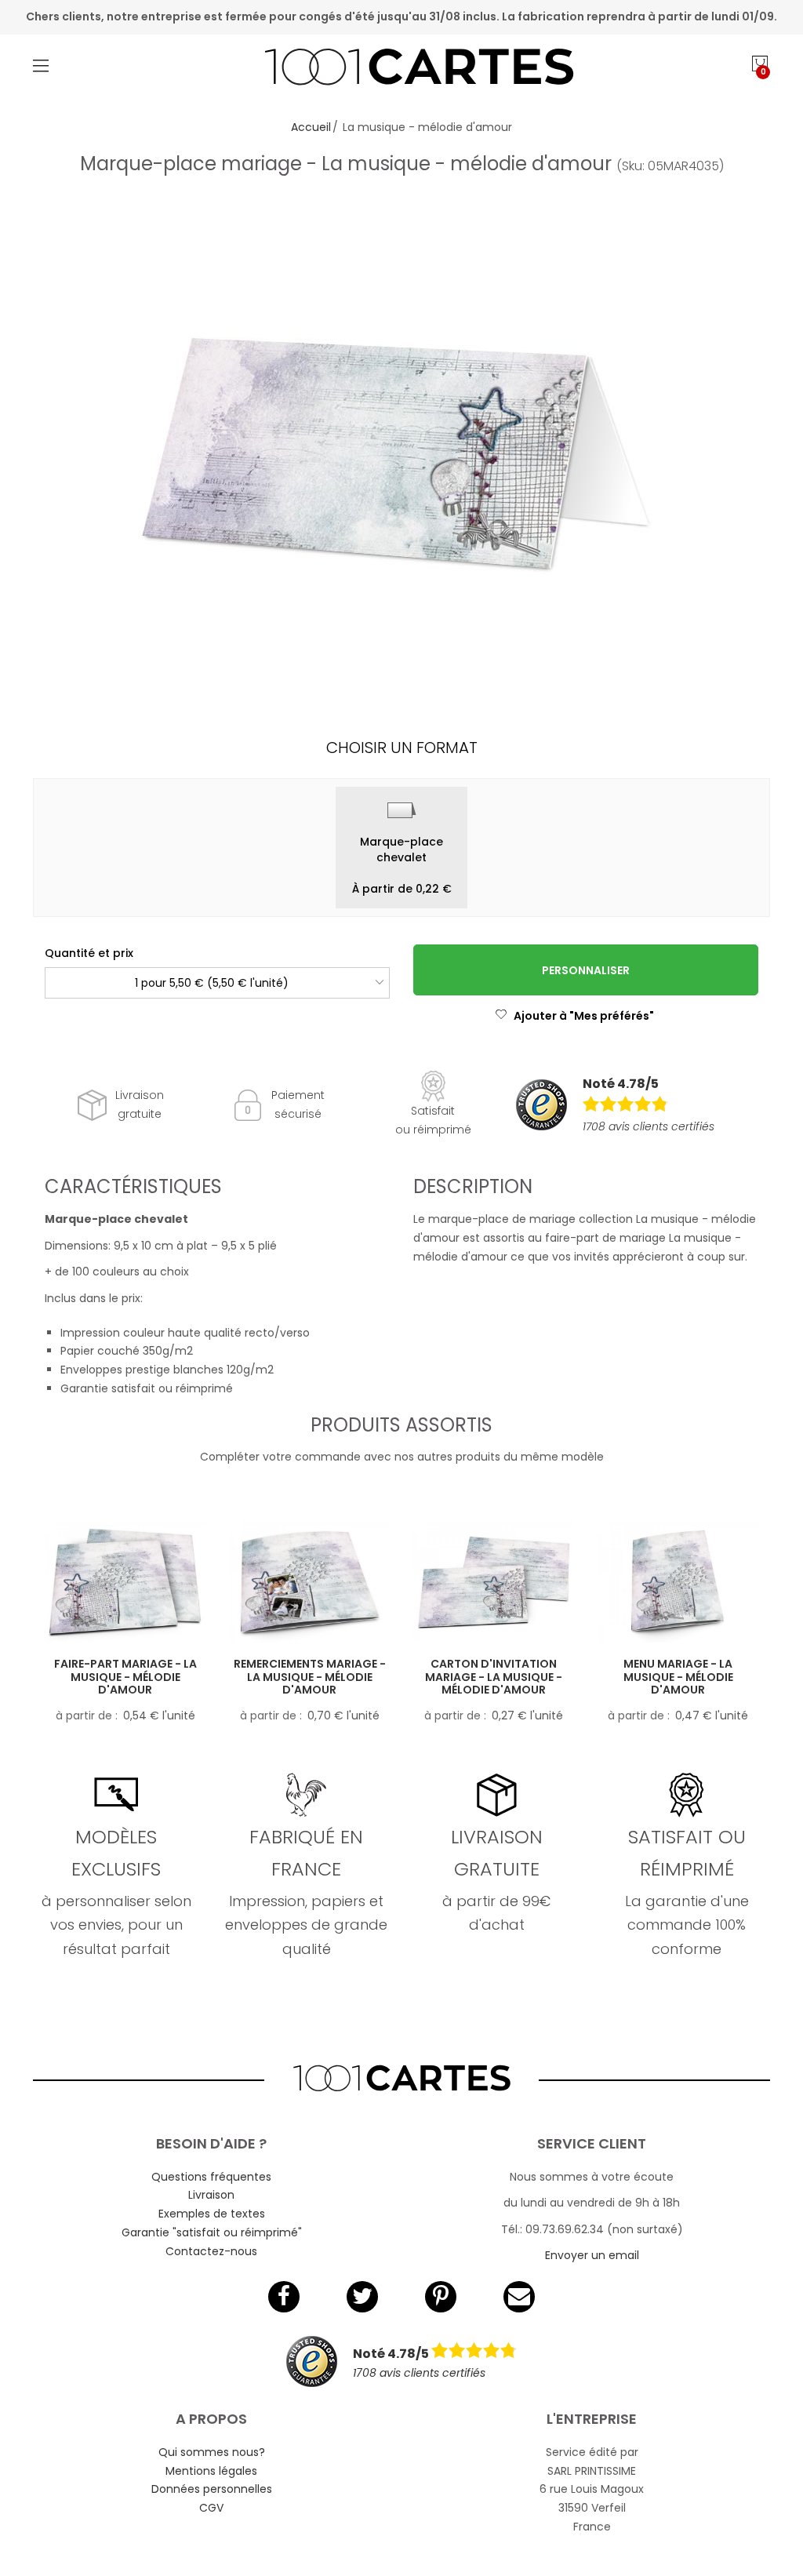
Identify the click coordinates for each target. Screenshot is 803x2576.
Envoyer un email (592, 2255)
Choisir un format (402, 748)
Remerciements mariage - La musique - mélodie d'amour (310, 1677)
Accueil (311, 127)
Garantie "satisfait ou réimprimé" (212, 2232)
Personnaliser (586, 970)
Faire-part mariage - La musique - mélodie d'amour (125, 1677)
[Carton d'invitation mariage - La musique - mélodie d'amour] (494, 1582)
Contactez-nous (211, 2251)
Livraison (211, 2195)
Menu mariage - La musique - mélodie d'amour (678, 1677)
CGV (211, 2508)
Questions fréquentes (211, 2177)
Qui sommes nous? (212, 2452)
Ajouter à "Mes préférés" (584, 1016)
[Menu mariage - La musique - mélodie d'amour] (678, 1582)
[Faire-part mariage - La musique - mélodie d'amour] (125, 1582)
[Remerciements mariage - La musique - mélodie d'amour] (309, 1582)
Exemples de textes (212, 2214)
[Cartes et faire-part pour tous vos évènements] (402, 69)
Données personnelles (212, 2489)
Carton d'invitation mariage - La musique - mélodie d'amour (494, 1677)
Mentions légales (211, 2471)
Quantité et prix (89, 953)
